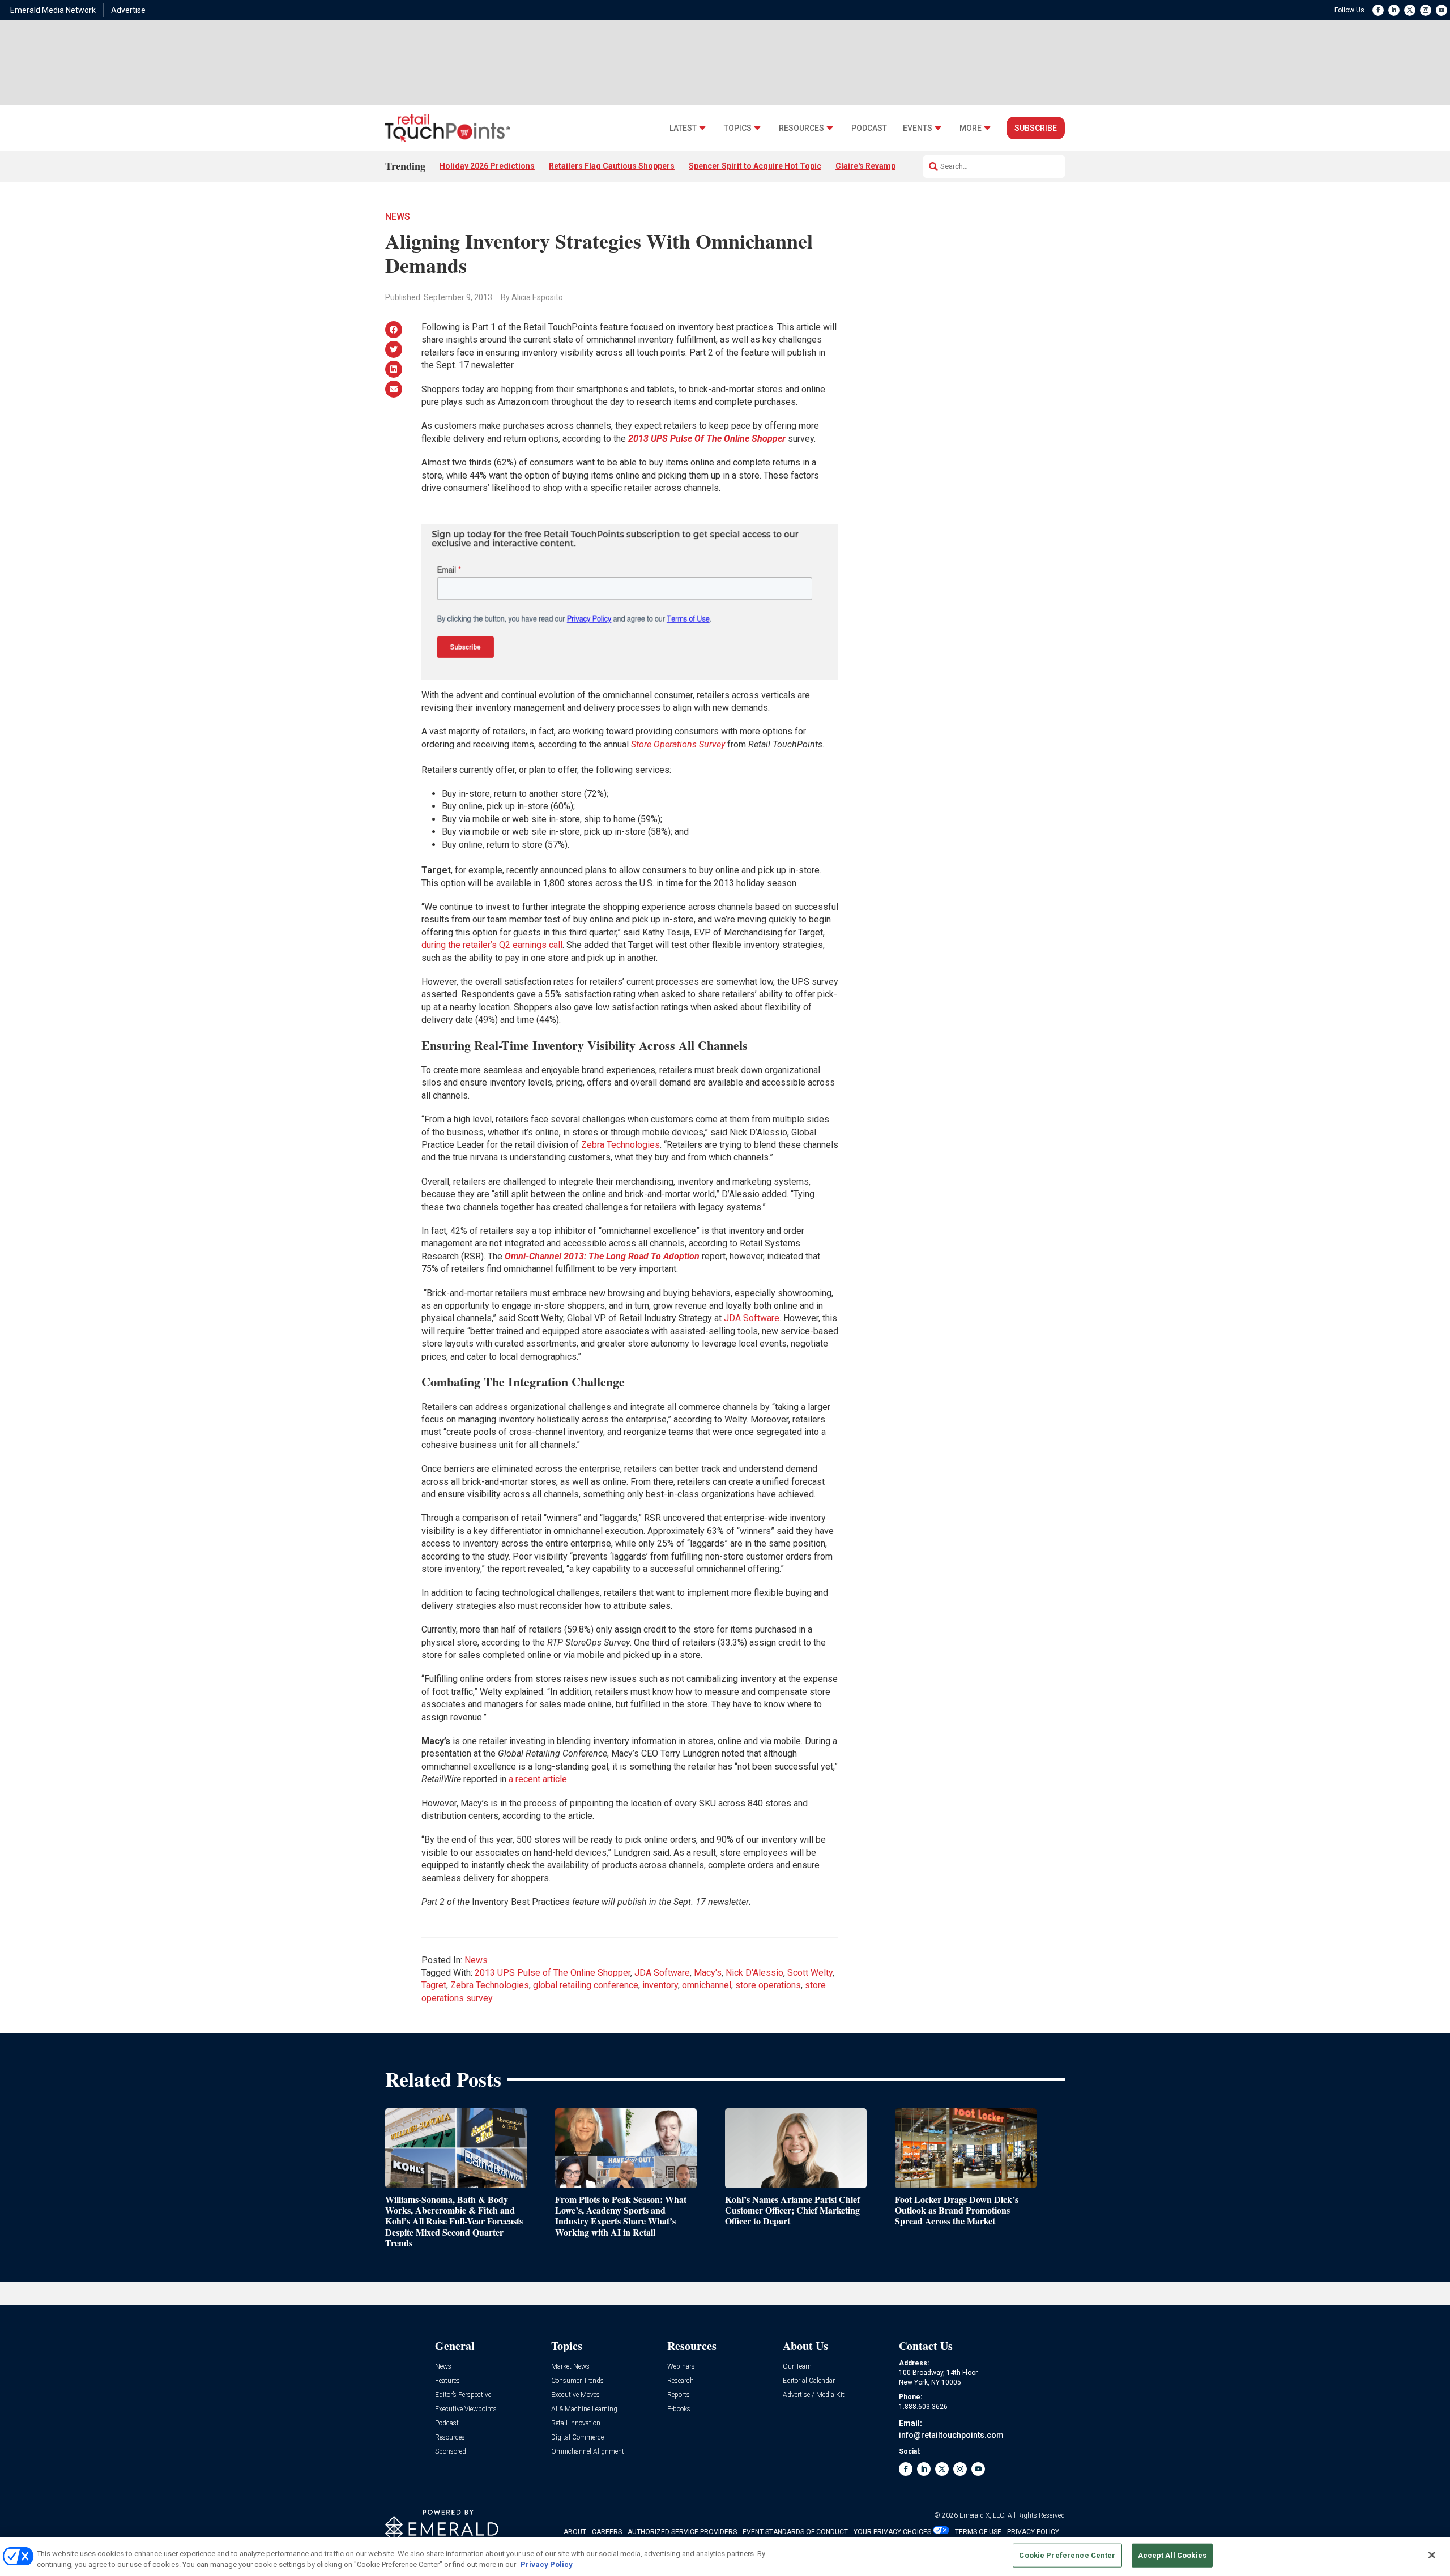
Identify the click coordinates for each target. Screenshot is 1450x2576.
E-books (679, 2409)
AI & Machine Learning (584, 2409)
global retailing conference (586, 1985)
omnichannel (707, 1985)
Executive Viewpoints (466, 2409)
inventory (660, 1985)
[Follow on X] (1410, 10)
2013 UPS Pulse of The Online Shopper (553, 1973)
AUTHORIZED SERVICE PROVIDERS (682, 2532)
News (398, 217)
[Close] (1432, 2555)
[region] (725, 2556)
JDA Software (752, 1318)
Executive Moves (575, 2395)
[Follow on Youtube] (1442, 10)
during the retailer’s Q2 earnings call (492, 945)
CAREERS (607, 2532)
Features (447, 2381)
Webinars (681, 2367)
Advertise (128, 10)
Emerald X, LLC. (983, 2515)
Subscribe (1036, 128)
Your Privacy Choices (892, 2532)
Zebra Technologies (620, 1145)
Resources (801, 128)
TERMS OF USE (978, 2532)
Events (918, 128)
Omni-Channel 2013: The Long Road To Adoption (602, 1256)
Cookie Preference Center (1067, 2555)
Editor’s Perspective (463, 2395)
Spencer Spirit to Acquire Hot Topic (755, 166)
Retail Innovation (576, 2423)
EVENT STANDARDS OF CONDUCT (795, 2532)
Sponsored (451, 2452)
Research (681, 2381)
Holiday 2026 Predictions (487, 166)
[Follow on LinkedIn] (1394, 10)
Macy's (708, 1973)
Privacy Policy (547, 2564)
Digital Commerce (577, 2438)
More (971, 128)
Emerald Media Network (53, 10)
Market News (570, 2367)
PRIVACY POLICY (1033, 2532)
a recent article (538, 1779)
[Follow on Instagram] (1426, 10)
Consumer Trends (577, 2381)
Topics (738, 128)
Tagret (434, 1985)
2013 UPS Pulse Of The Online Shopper (707, 439)
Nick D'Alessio (754, 1973)
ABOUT (575, 2532)
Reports (679, 2395)
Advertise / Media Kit (814, 2395)
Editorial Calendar (809, 2381)
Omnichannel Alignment (588, 2452)
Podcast (869, 128)
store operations (768, 1985)
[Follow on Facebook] (1378, 10)
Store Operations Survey (678, 744)
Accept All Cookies (1172, 2555)
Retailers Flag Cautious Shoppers (612, 166)
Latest (683, 128)
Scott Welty (810, 1973)
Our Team (797, 2367)
